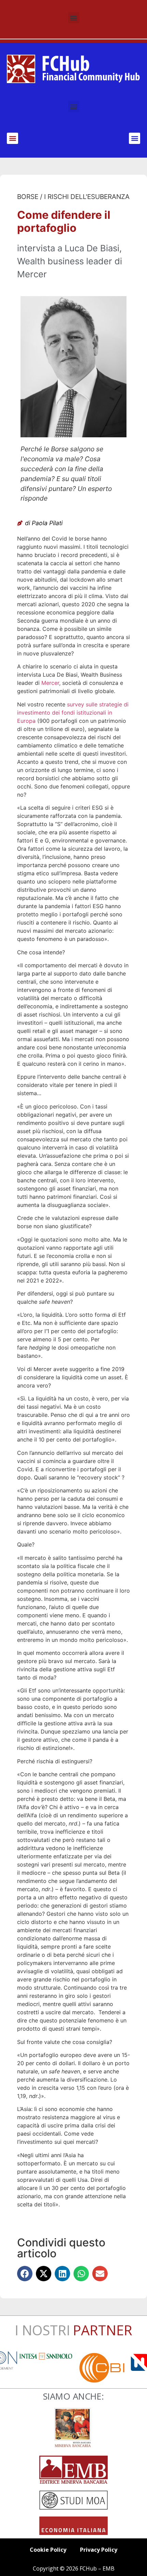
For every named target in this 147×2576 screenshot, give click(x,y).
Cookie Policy (48, 2550)
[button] (74, 18)
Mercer (50, 683)
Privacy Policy (99, 2550)
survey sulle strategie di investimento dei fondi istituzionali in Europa (73, 713)
